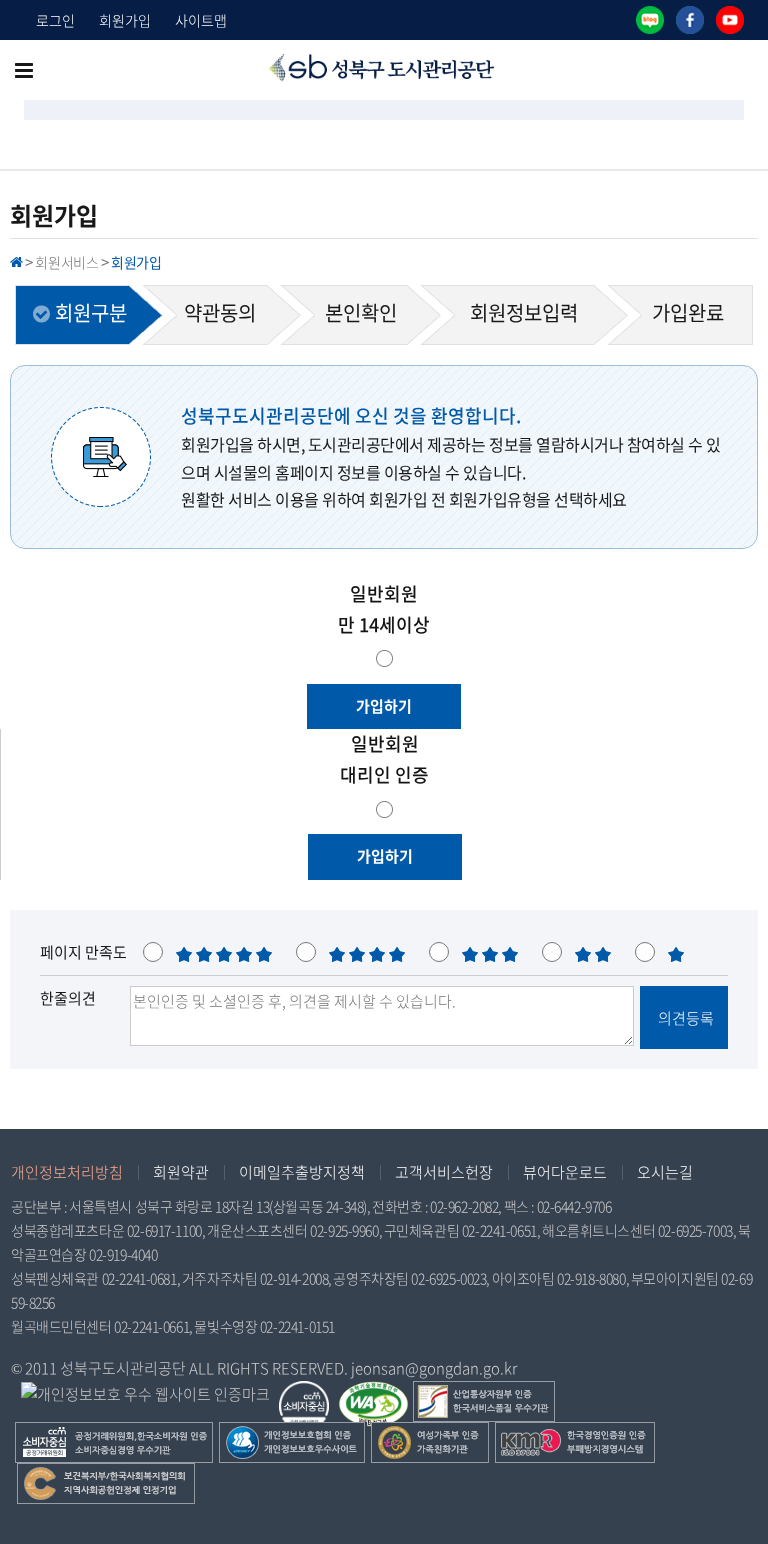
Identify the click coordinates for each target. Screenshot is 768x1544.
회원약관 (181, 1172)
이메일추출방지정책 (302, 1172)
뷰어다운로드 (565, 1172)
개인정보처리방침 (67, 1172)
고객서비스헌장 (444, 1172)
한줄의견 (68, 998)
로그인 (55, 20)
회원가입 (125, 20)
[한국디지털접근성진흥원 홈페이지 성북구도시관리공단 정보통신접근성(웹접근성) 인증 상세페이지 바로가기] (373, 1394)
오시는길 (665, 1172)
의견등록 (684, 1018)
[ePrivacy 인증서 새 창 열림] (145, 1395)
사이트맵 (201, 20)
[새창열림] (650, 20)
